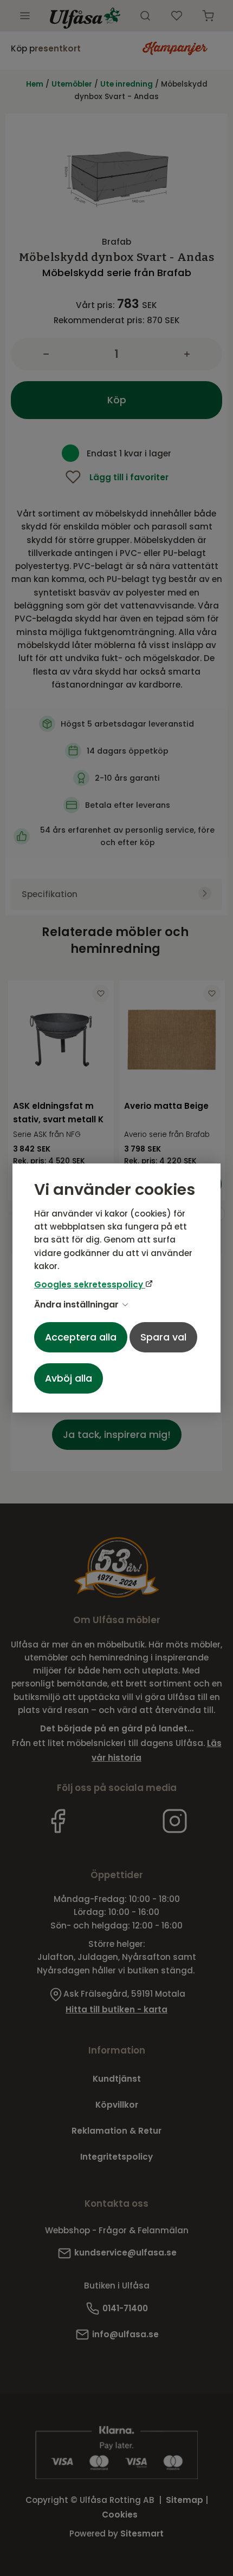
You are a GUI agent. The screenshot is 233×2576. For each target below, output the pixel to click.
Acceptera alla (81, 1337)
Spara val (163, 1337)
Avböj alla (69, 1378)
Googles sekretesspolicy (90, 1284)
